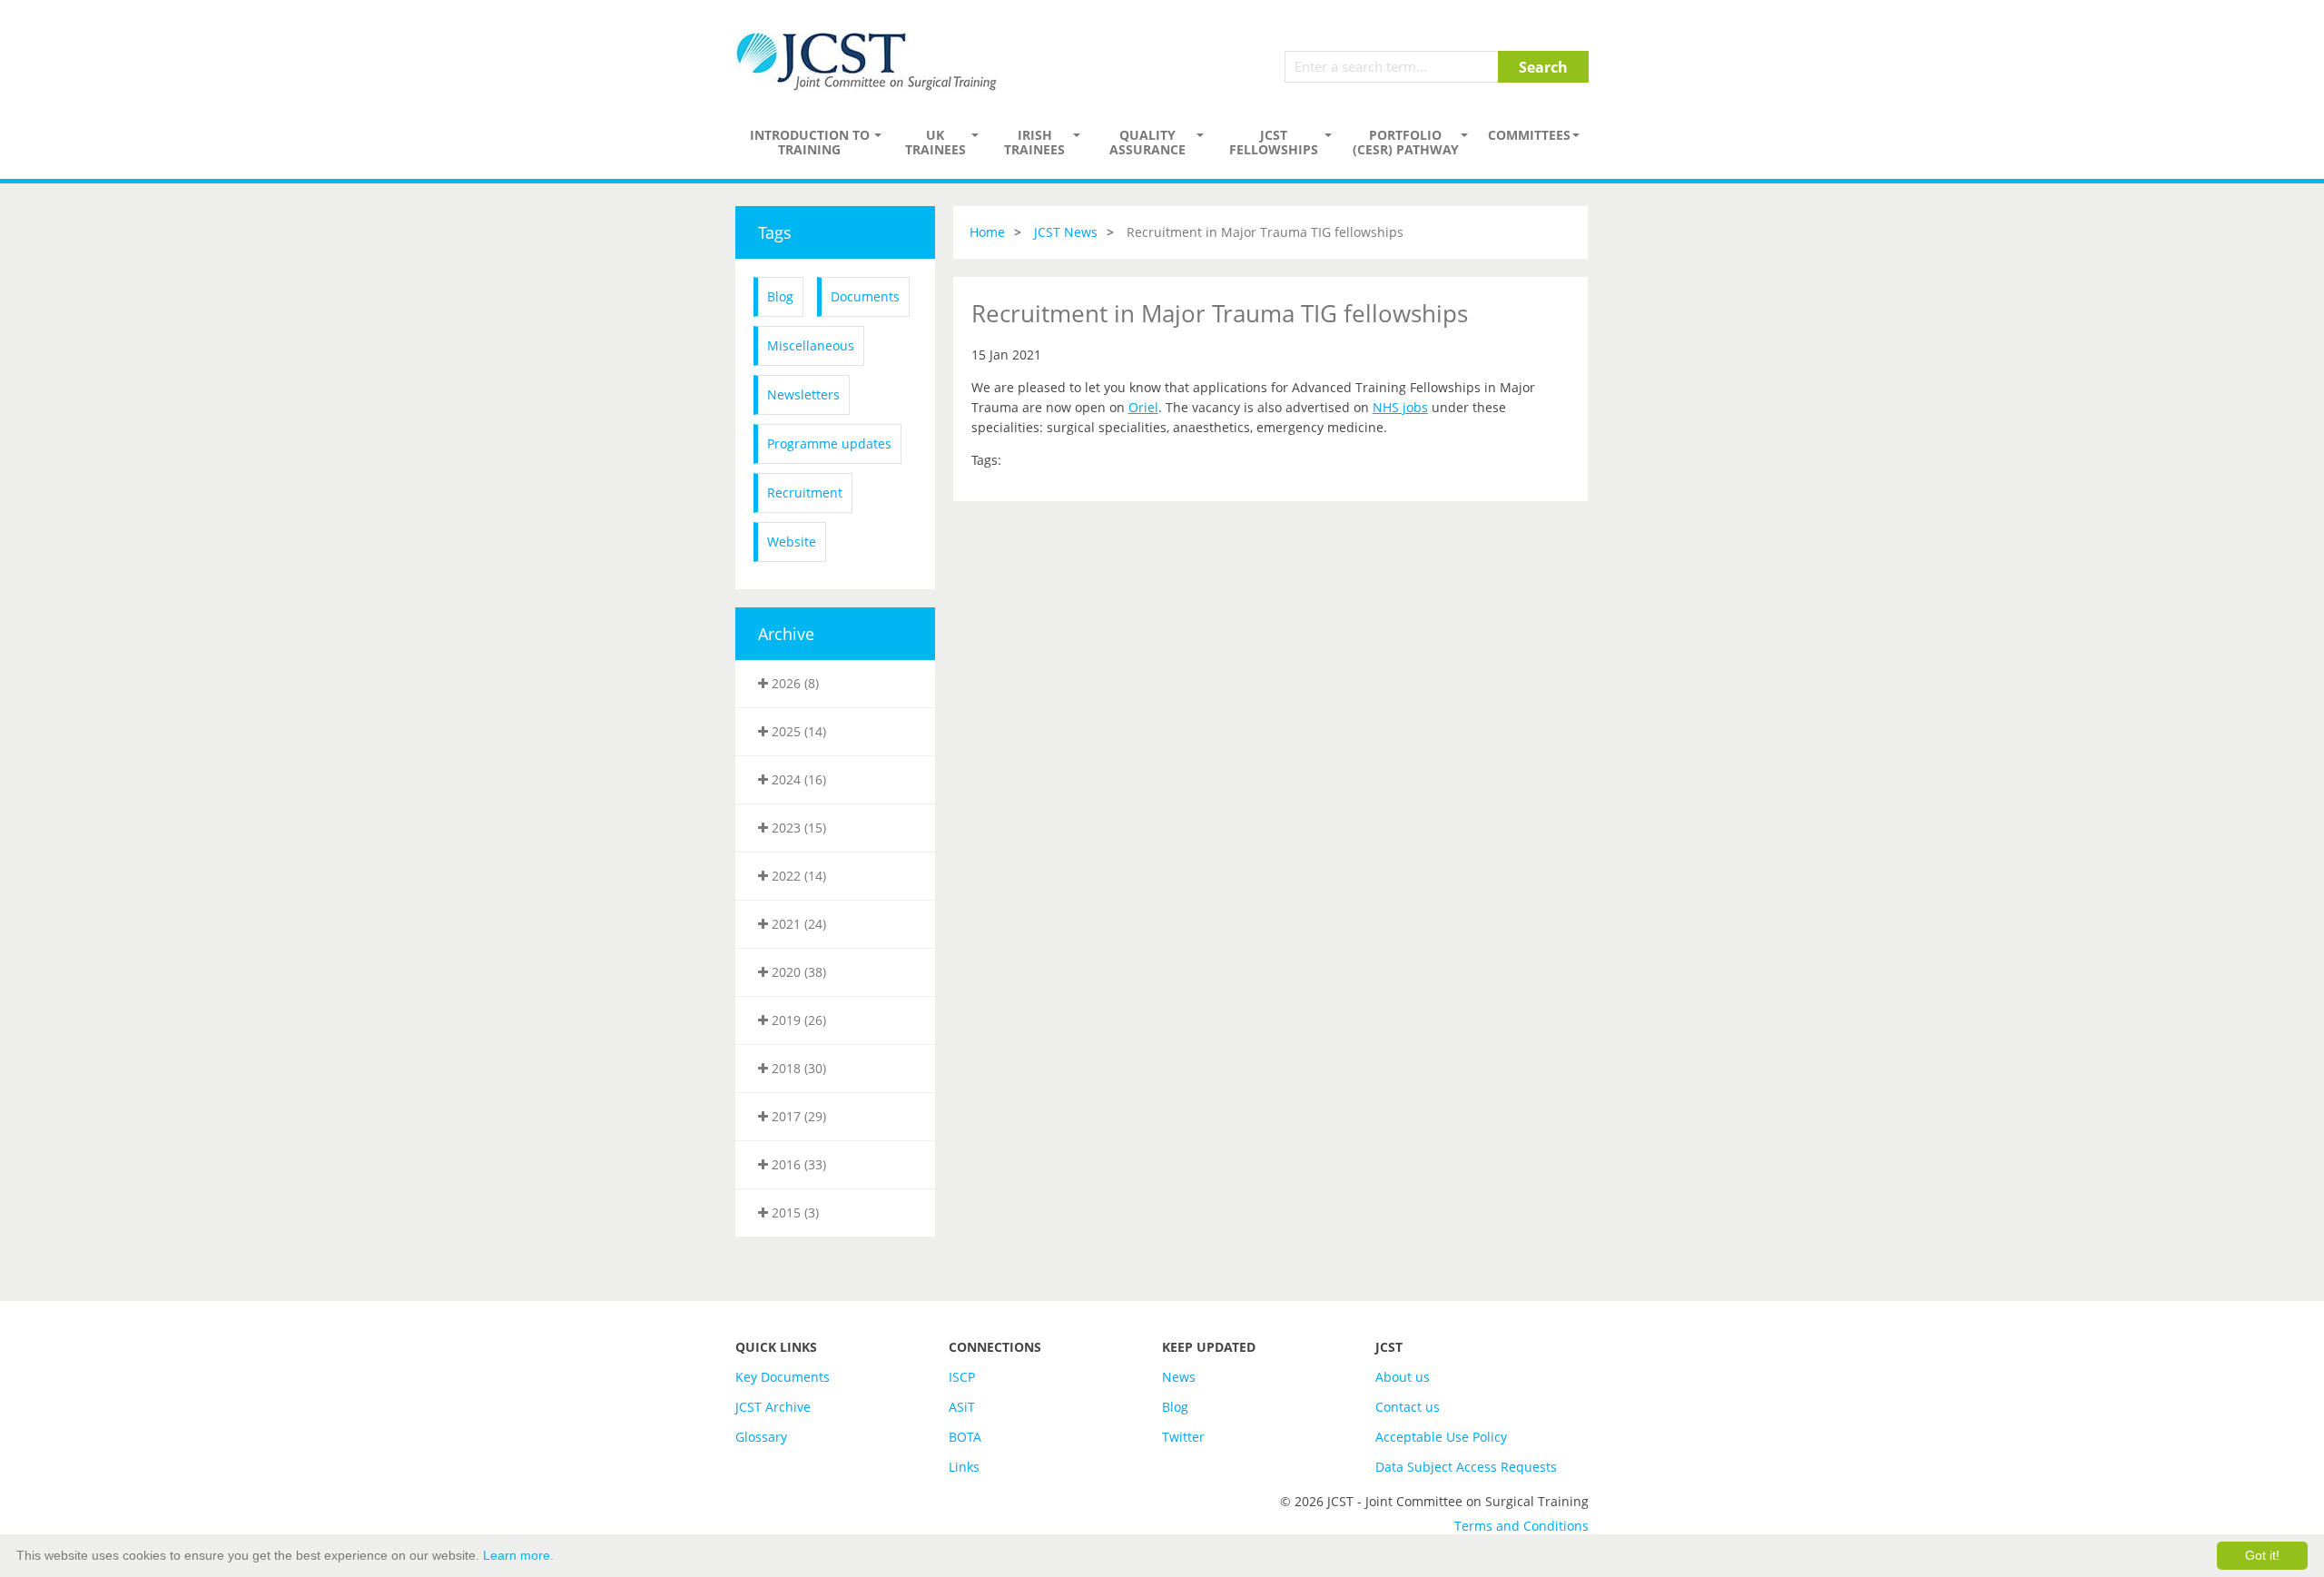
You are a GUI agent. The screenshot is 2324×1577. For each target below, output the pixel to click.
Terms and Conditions (1521, 1526)
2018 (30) (797, 1068)
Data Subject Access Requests (1466, 1467)
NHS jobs (1400, 407)
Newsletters (803, 394)
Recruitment (805, 493)
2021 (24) (797, 924)
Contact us (1408, 1407)
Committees (1529, 135)
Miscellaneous (811, 345)
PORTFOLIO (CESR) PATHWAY (1406, 142)
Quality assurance (1147, 142)
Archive (786, 634)
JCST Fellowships (1274, 142)
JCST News (1066, 232)
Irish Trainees (1034, 142)
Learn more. (518, 1555)
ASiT (962, 1407)
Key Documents (783, 1377)
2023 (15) (797, 828)
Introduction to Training (810, 142)
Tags (775, 232)
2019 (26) (797, 1020)
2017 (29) (797, 1116)
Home (987, 232)
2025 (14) (797, 731)
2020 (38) (797, 972)
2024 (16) (797, 779)
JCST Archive (773, 1407)
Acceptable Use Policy (1441, 1437)
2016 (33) (797, 1164)
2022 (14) (797, 876)
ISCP (962, 1377)
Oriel (1143, 407)
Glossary (761, 1437)
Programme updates (829, 444)
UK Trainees (936, 142)
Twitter (1183, 1437)
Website (792, 542)
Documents (865, 296)
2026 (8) (793, 683)
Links (964, 1467)
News (1179, 1377)
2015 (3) (793, 1212)
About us (1403, 1377)
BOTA (965, 1437)
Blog (780, 296)
